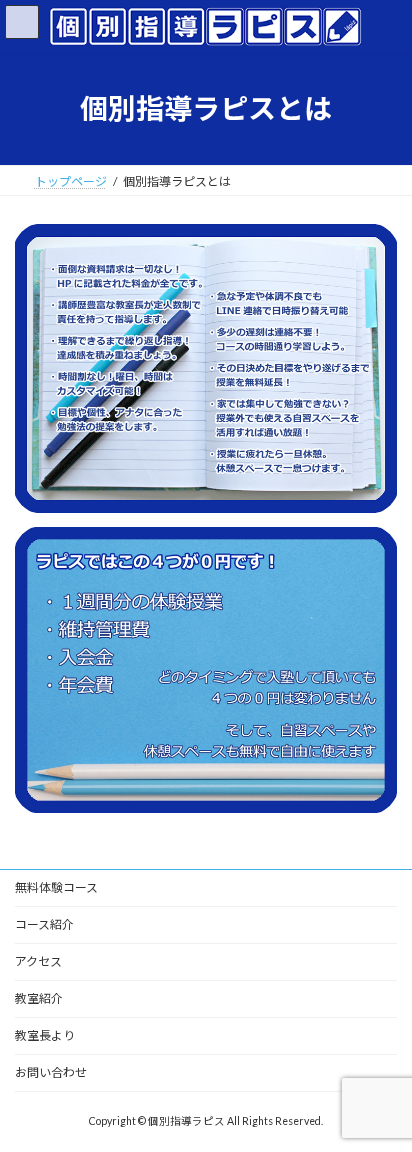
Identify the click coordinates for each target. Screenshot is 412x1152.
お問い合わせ (51, 1072)
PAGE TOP (382, 1096)
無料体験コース (56, 887)
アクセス (38, 961)
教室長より (45, 1035)
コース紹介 (44, 924)
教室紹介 (39, 998)
